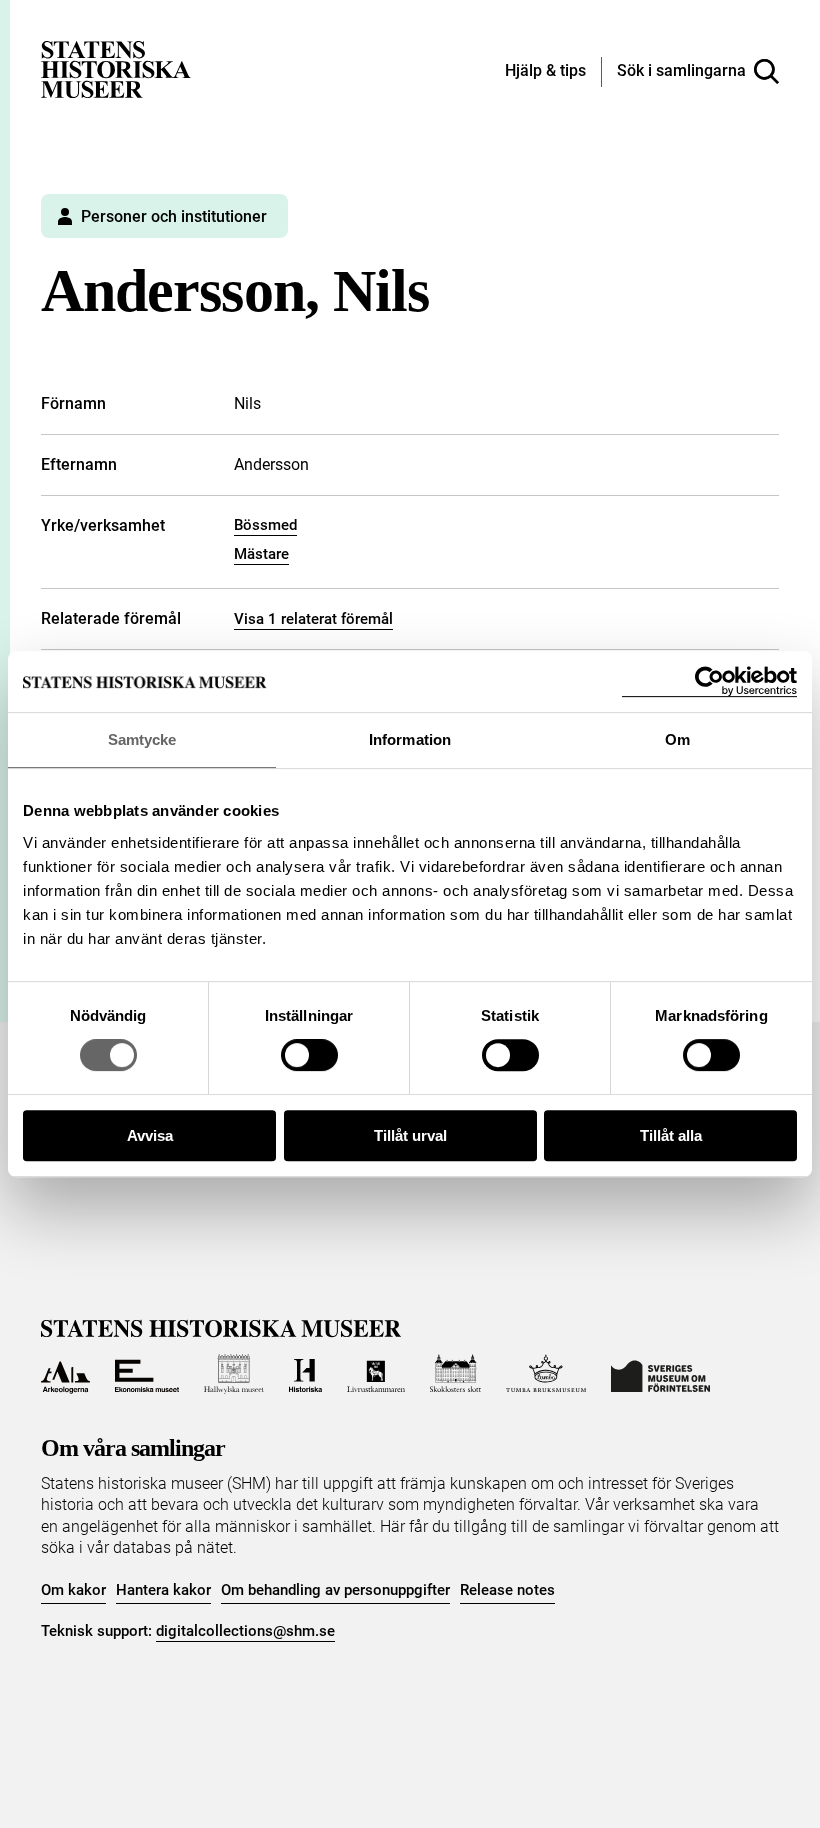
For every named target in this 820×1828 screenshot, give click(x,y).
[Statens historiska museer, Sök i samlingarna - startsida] (116, 68)
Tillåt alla (671, 1135)
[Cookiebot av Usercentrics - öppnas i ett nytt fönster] (709, 681)
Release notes (507, 1590)
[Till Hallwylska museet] (233, 1374)
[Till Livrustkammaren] (376, 1374)
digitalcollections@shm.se (245, 1631)
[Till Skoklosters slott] (456, 1374)
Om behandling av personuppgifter (335, 1590)
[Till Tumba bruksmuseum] (546, 1374)
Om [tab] (677, 739)
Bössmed (265, 525)
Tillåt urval (410, 1135)
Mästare (261, 554)
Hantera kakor (163, 1590)
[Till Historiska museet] (305, 1374)
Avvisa (150, 1135)
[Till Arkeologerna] (65, 1374)
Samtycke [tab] (142, 739)
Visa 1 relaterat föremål (313, 619)
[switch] (309, 1055)
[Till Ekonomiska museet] (147, 1374)
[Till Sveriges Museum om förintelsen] (660, 1374)
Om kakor (73, 1590)
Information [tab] (410, 739)
